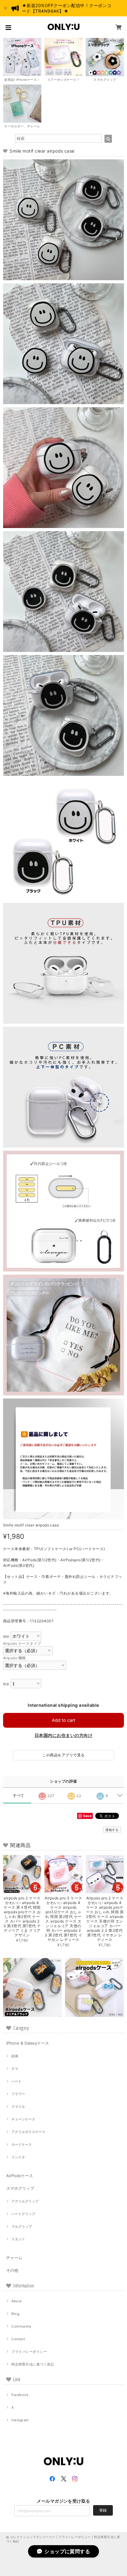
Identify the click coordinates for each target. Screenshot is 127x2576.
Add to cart (63, 1720)
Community (21, 2326)
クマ (15, 2069)
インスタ (18, 2157)
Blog (15, 2314)
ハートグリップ (23, 2214)
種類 (6, 1637)
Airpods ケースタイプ (22, 1643)
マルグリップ (22, 2226)
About (16, 2301)
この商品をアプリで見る (63, 1755)
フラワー (18, 2094)
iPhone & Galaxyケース (28, 2043)
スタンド (18, 2239)
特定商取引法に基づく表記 (33, 2364)
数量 (6, 1684)
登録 (103, 2510)
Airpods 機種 (14, 1658)
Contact (18, 2339)
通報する (112, 1830)
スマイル (18, 2107)
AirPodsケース (20, 2176)
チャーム (14, 2258)
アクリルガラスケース (28, 2132)
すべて (19, 1796)
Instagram (20, 2420)
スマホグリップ (20, 2188)
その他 (12, 2270)
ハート (16, 2081)
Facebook (20, 2395)
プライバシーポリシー (29, 2352)
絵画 (15, 2056)
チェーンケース (23, 2119)
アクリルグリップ (25, 2201)
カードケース (22, 2144)
